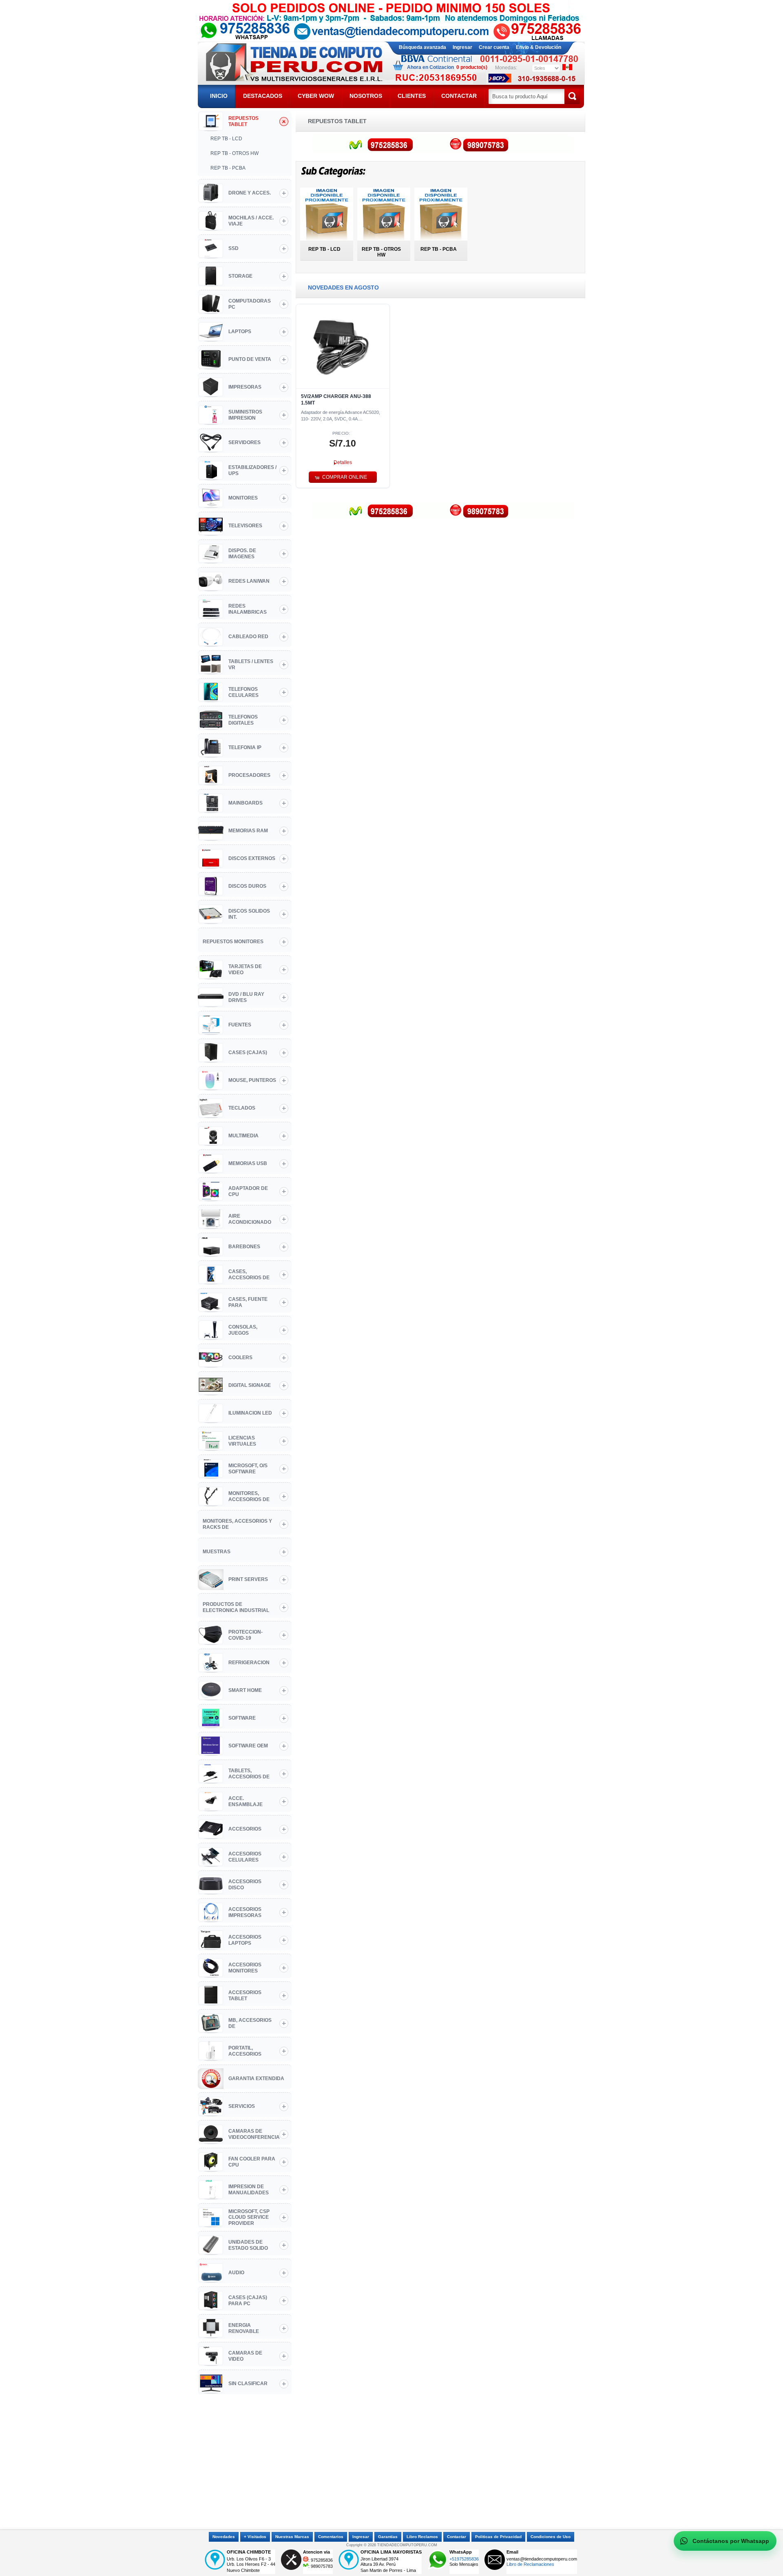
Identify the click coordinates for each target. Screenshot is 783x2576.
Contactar (457, 2537)
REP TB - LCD (324, 249)
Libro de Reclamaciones (530, 2564)
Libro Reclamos (422, 2537)
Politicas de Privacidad (498, 2537)
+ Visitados (255, 2537)
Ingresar (462, 47)
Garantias (388, 2537)
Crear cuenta (494, 47)
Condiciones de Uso (551, 2537)
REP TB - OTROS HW (381, 252)
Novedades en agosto (343, 287)
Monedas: (506, 68)
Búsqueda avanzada (422, 47)
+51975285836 (464, 2559)
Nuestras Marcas (292, 2537)
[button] (343, 463)
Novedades (224, 2537)
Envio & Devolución (539, 47)
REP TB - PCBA (439, 249)
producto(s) (472, 67)
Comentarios (331, 2537)
